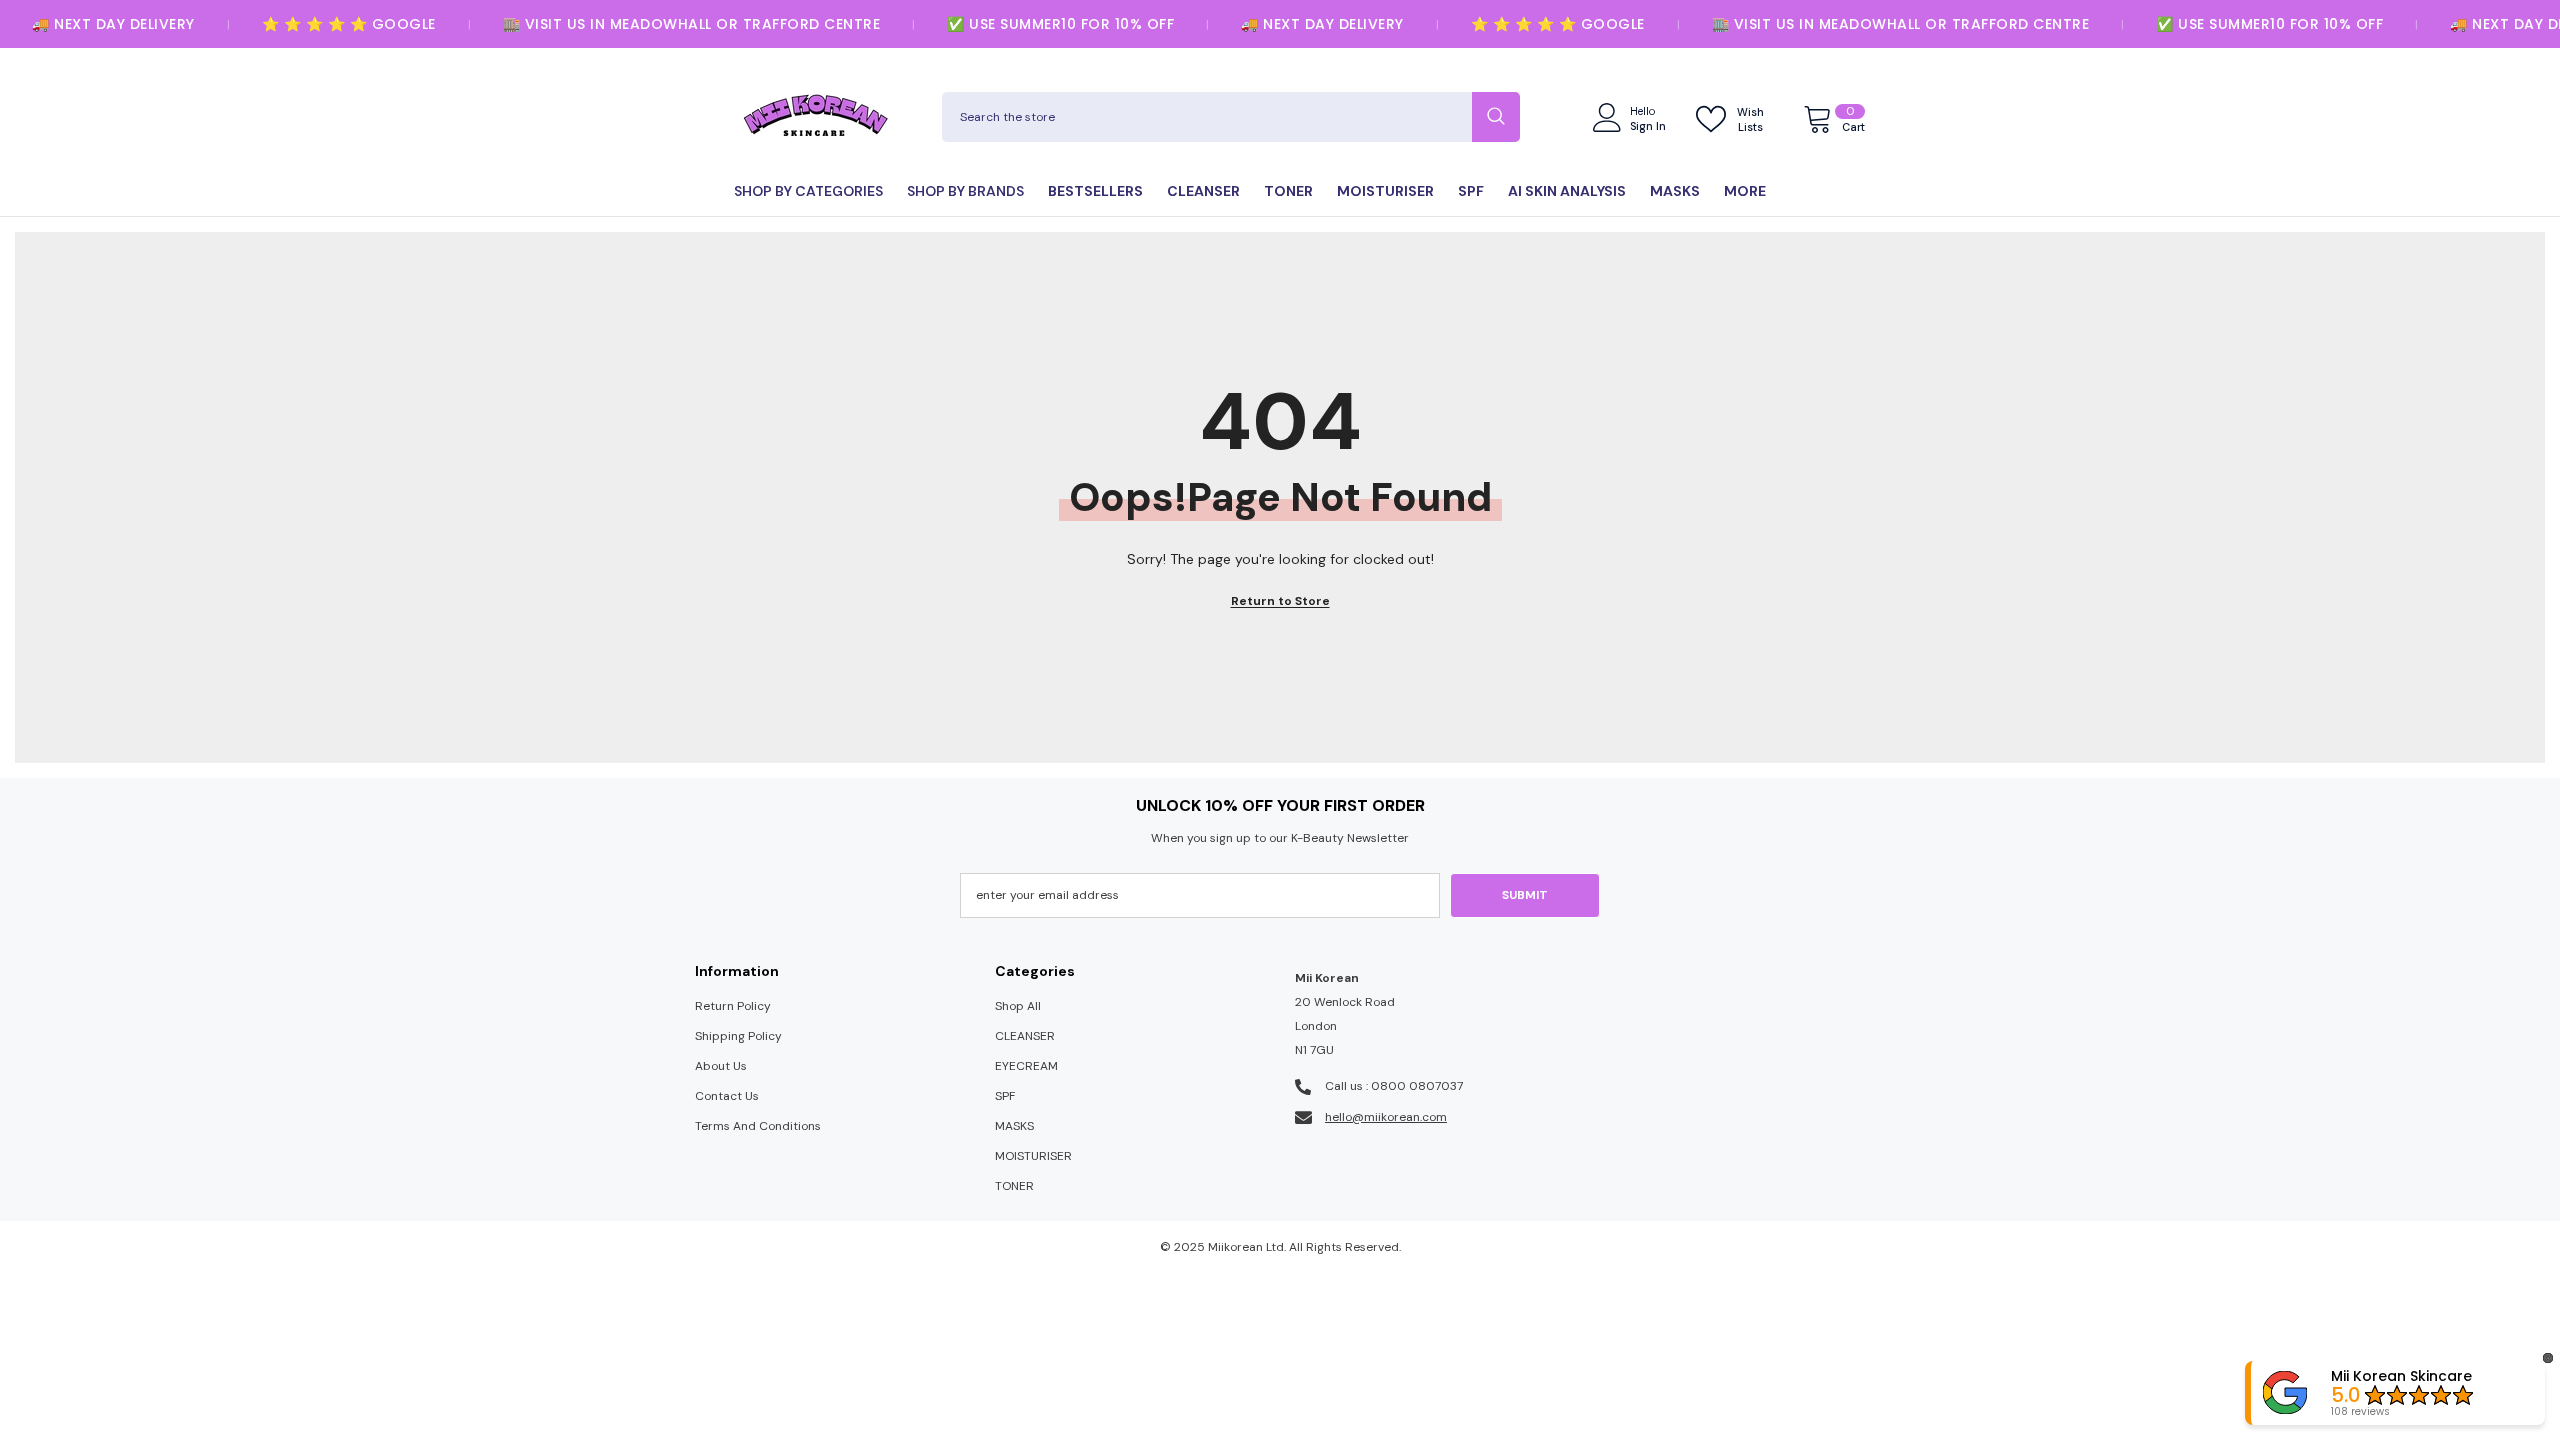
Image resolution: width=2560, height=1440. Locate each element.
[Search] (1231, 117)
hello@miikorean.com (1386, 1117)
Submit (1525, 895)
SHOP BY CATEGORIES (808, 191)
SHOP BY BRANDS (965, 191)
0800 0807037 (1417, 1086)
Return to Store (1280, 601)
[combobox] (1207, 117)
